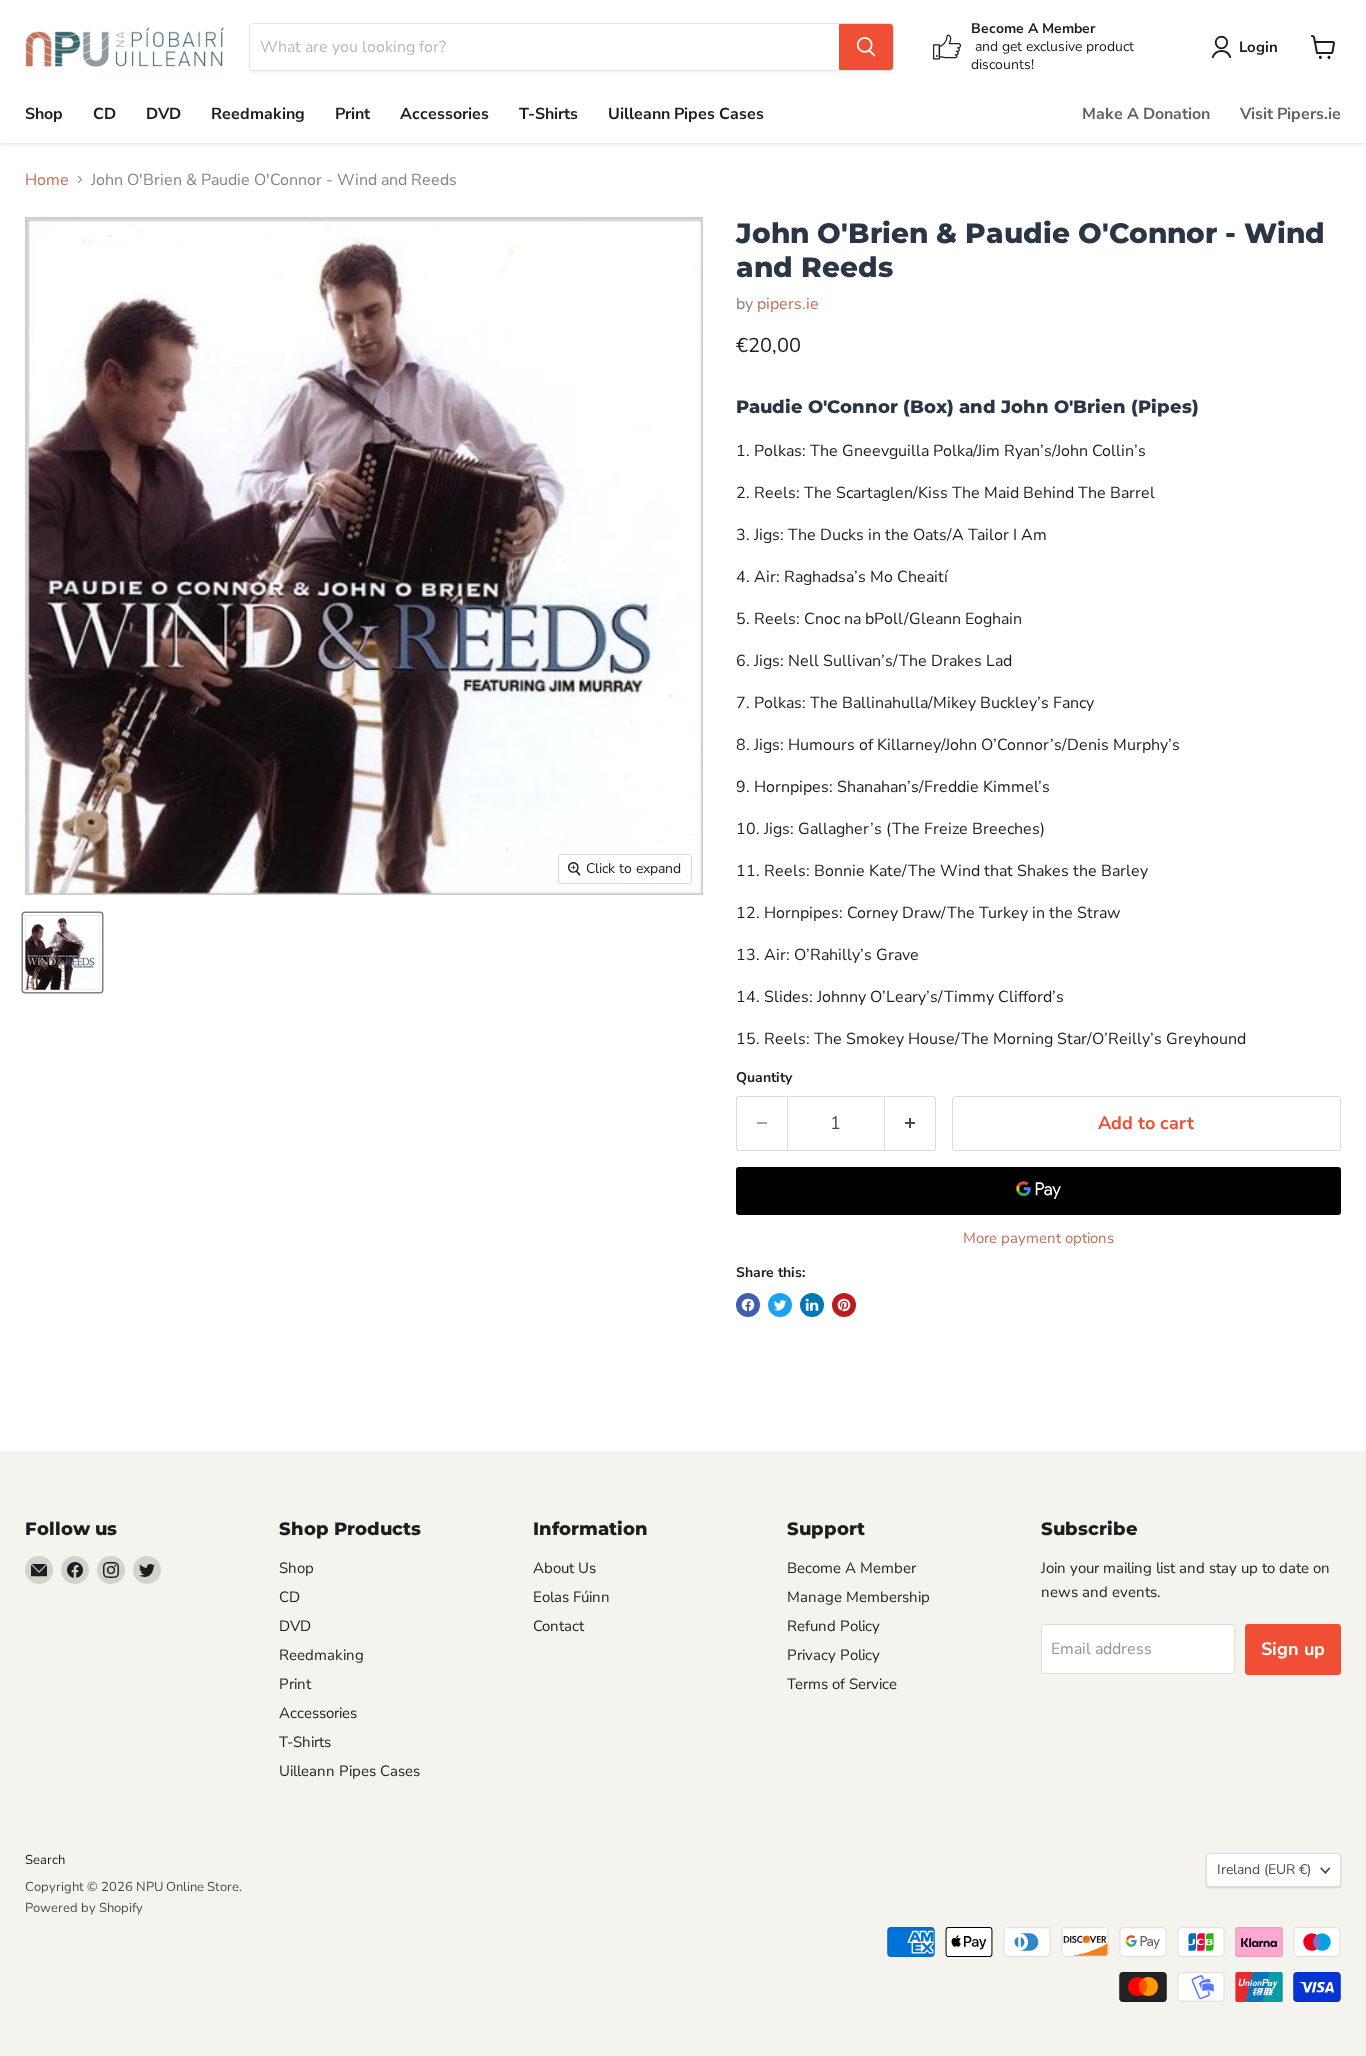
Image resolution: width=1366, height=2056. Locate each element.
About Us (564, 1568)
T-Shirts (548, 114)
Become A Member (851, 1568)
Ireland (1264, 1869)
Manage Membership (858, 1597)
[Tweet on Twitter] (780, 1305)
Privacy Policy (833, 1655)
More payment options (1038, 1238)
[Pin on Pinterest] (844, 1305)
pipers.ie (788, 304)
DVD (163, 114)
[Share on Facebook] (748, 1305)
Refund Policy (833, 1626)
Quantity (764, 1078)
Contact (558, 1626)
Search (45, 1860)
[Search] (866, 47)
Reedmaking (258, 114)
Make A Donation (1146, 114)
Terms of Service (842, 1684)
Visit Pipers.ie (1290, 114)
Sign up (1293, 1649)
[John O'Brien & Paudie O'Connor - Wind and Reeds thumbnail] (62, 952)
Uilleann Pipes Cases (686, 114)
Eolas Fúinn (571, 1597)
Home (47, 180)
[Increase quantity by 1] (910, 1123)
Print (352, 114)
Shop (44, 114)
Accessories (444, 114)
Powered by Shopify (84, 1908)
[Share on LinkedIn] (812, 1305)
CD (104, 114)
